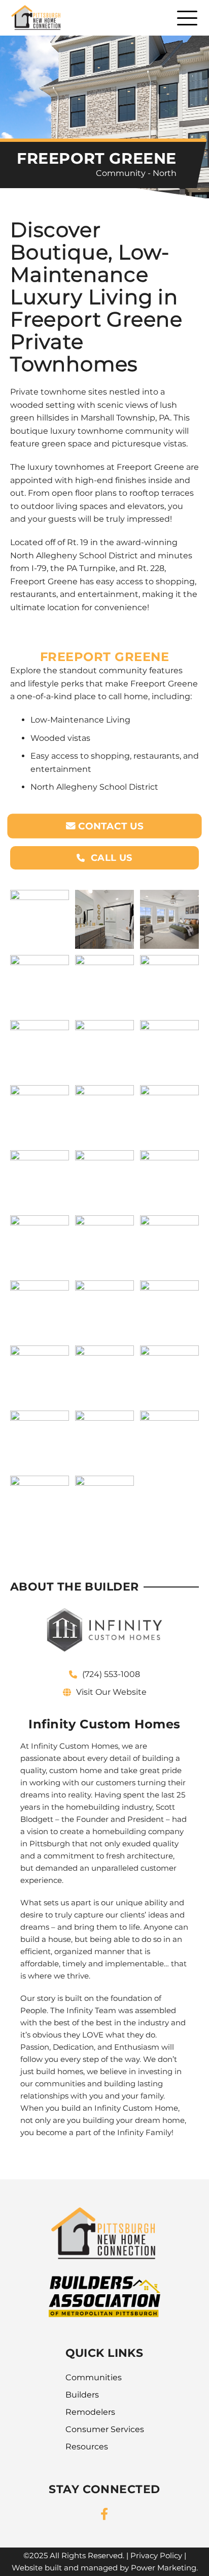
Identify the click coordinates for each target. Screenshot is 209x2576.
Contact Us (110, 827)
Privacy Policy (156, 2555)
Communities (94, 2377)
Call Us (110, 858)
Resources (87, 2447)
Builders (82, 2395)
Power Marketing (164, 2568)
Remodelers (90, 2412)
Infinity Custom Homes (75, 1746)
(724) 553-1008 (111, 1674)
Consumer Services (105, 2429)
